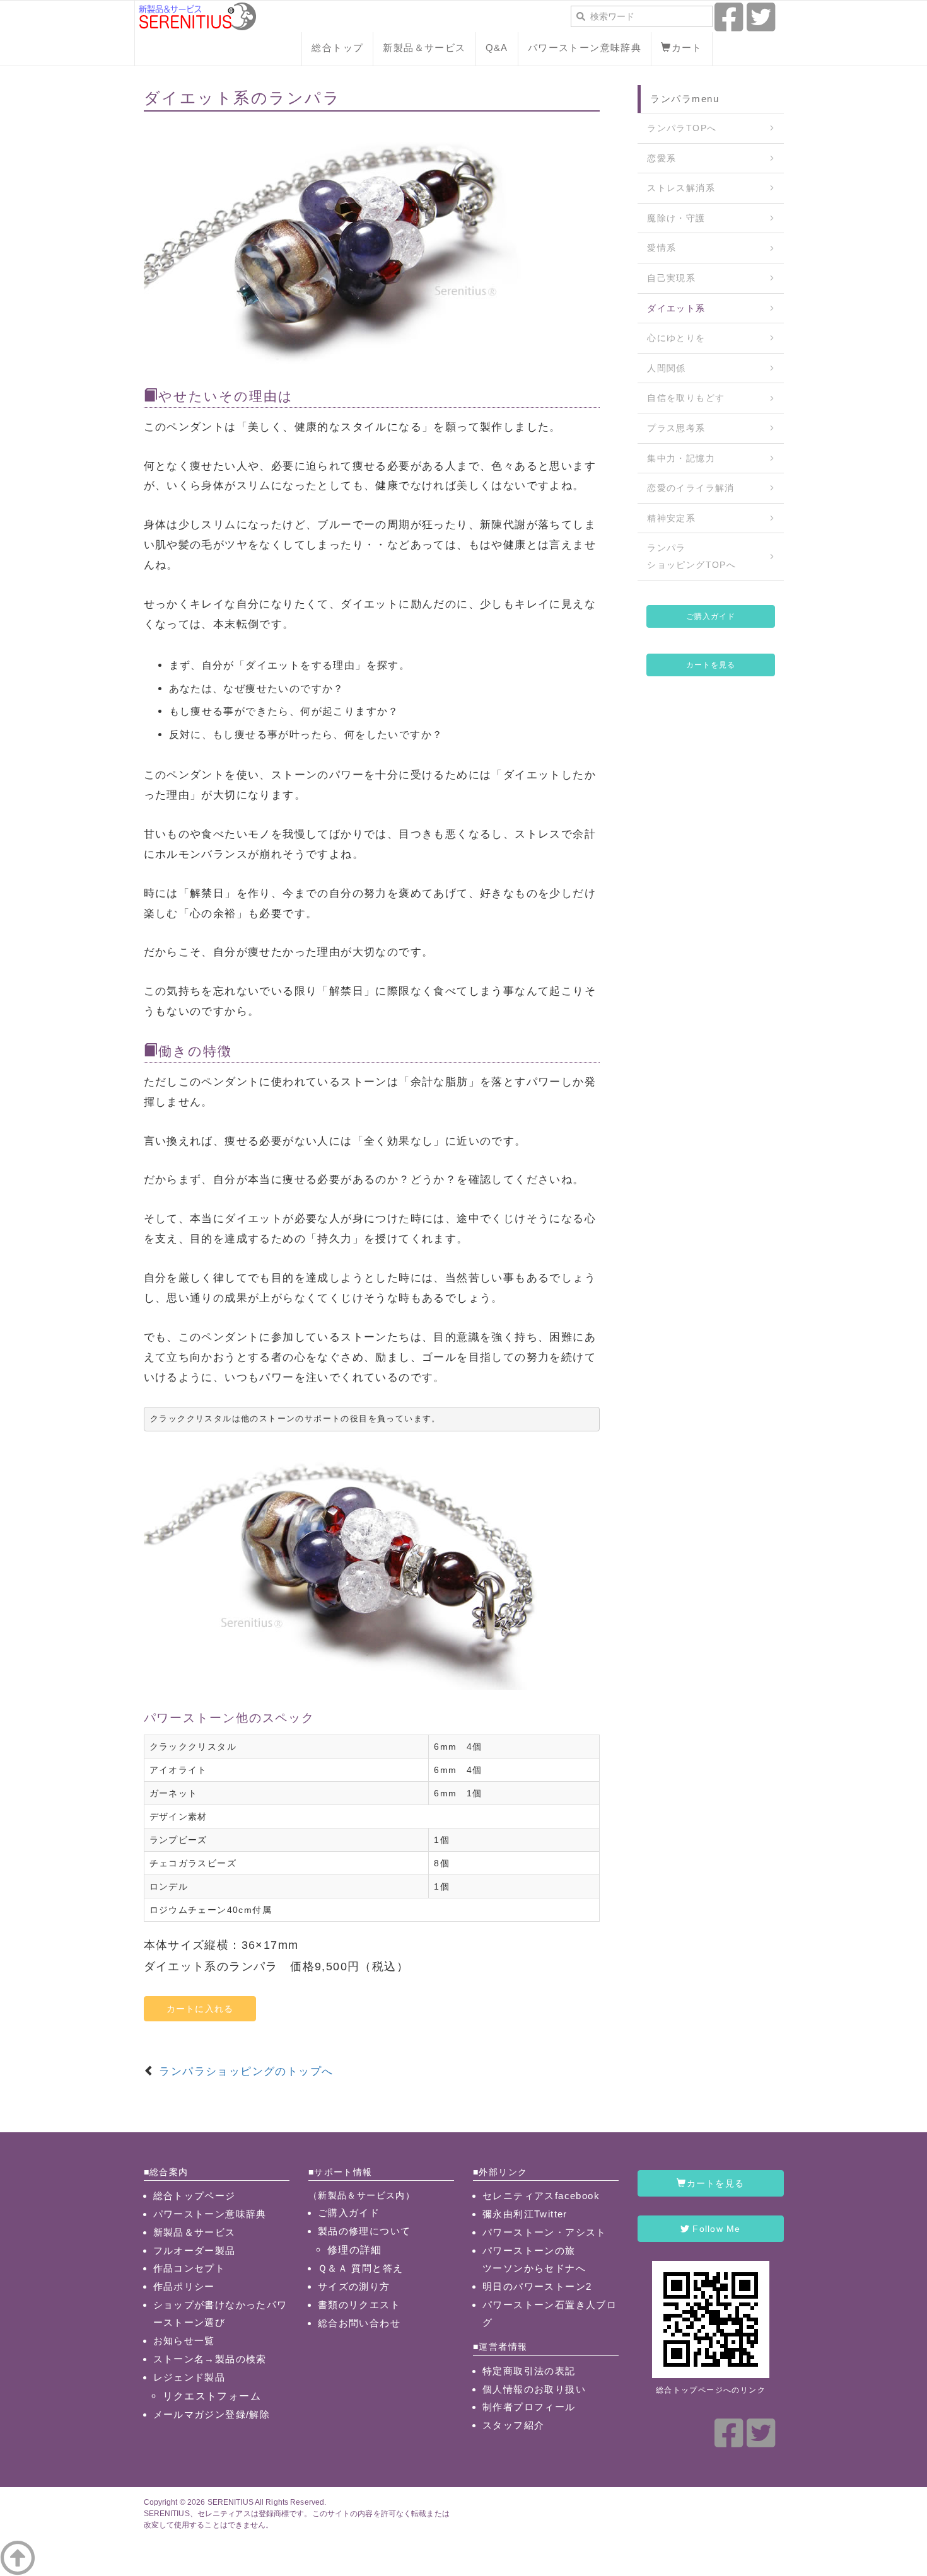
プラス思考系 (676, 428)
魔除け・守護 (676, 218)
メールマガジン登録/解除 (212, 2414)
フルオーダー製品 (195, 2250)
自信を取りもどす (686, 398)
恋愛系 (662, 158)
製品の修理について (364, 2231)
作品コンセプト (189, 2268)
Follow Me (715, 2229)
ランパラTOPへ (682, 128)
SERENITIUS (230, 2502)
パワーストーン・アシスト (545, 2232)
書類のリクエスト (359, 2305)
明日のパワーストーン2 (537, 2286)
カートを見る (711, 665)
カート (687, 48)
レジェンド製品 (189, 2377)
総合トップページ (195, 2196)
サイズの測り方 (354, 2286)
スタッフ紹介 (513, 2425)
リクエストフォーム (212, 2396)
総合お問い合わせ (359, 2323)
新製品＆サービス (424, 48)
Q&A (497, 48)
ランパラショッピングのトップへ (246, 2071)
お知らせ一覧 (184, 2341)
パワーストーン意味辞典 (585, 48)
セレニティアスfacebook (541, 2196)
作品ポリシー (184, 2286)
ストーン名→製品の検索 (210, 2359)
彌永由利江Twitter (525, 2214)
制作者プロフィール (529, 2407)
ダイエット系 (676, 308)
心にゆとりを (676, 338)
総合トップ (337, 48)
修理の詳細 (355, 2250)
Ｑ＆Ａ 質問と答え (361, 2268)
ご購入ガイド (711, 616)
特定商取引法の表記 (529, 2371)
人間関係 (667, 368)
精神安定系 (671, 518)
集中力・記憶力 (681, 458)
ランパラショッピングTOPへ (691, 556)
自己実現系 (671, 278)
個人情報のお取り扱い (534, 2389)
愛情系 (662, 248)
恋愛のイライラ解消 (691, 488)
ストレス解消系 (681, 188)
